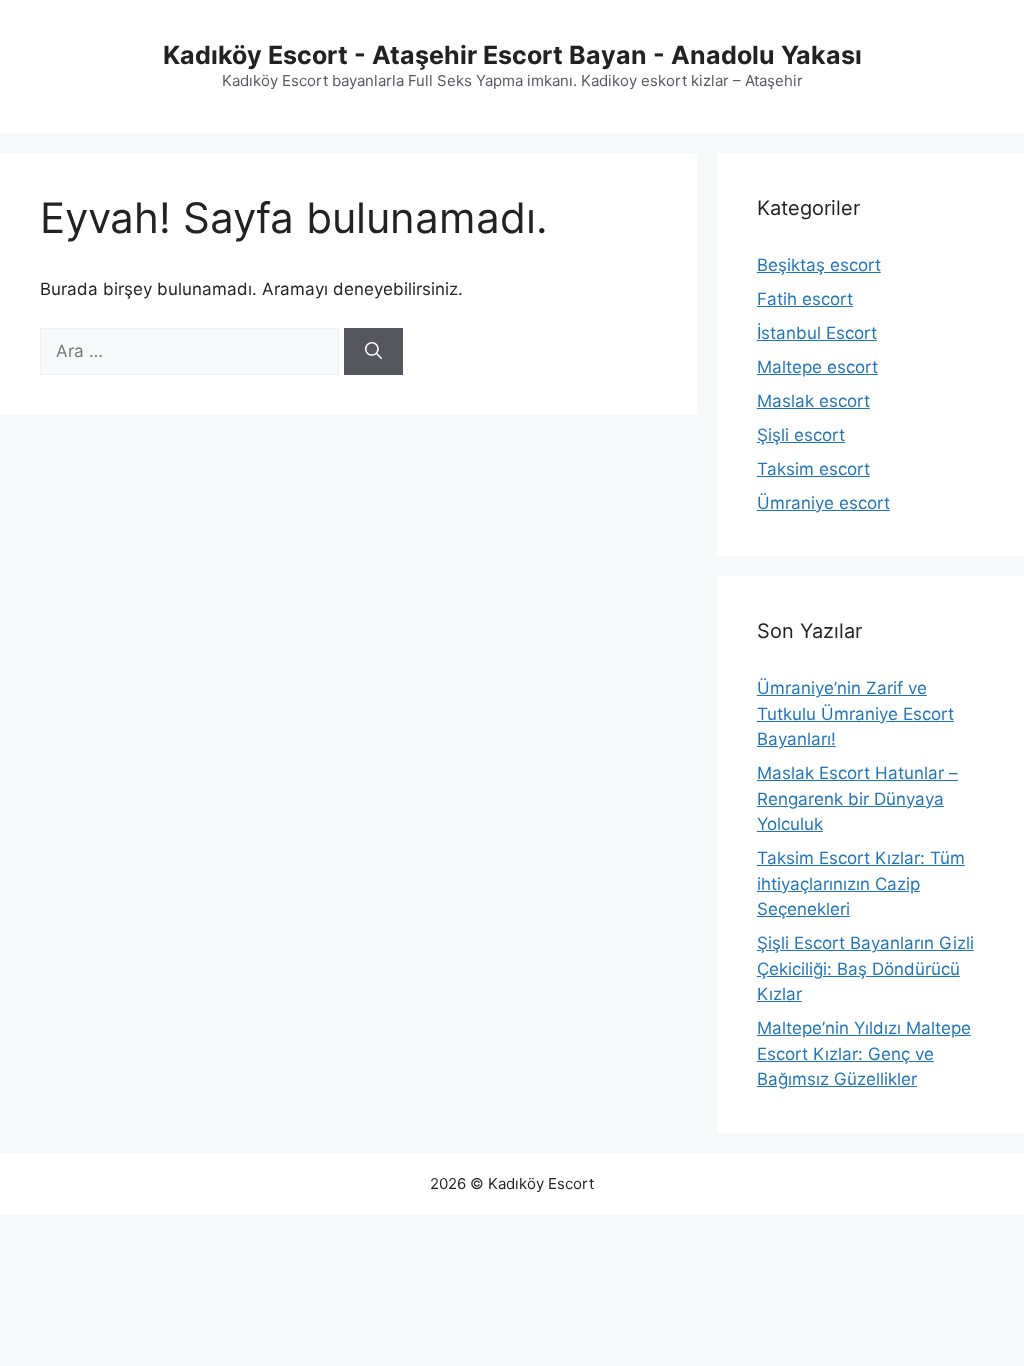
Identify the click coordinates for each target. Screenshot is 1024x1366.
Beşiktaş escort (819, 265)
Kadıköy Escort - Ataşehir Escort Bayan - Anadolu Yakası (512, 55)
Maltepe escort (817, 367)
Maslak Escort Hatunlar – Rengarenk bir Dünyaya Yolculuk (857, 798)
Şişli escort (801, 435)
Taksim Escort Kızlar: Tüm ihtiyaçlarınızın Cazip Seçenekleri (861, 883)
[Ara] (373, 352)
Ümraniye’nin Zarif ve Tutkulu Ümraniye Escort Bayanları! (855, 713)
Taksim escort (813, 469)
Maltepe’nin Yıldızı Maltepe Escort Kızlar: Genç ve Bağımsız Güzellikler (864, 1053)
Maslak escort (813, 401)
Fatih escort (805, 299)
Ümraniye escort (823, 503)
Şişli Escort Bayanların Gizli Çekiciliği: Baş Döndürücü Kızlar (865, 968)
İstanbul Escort (817, 333)
